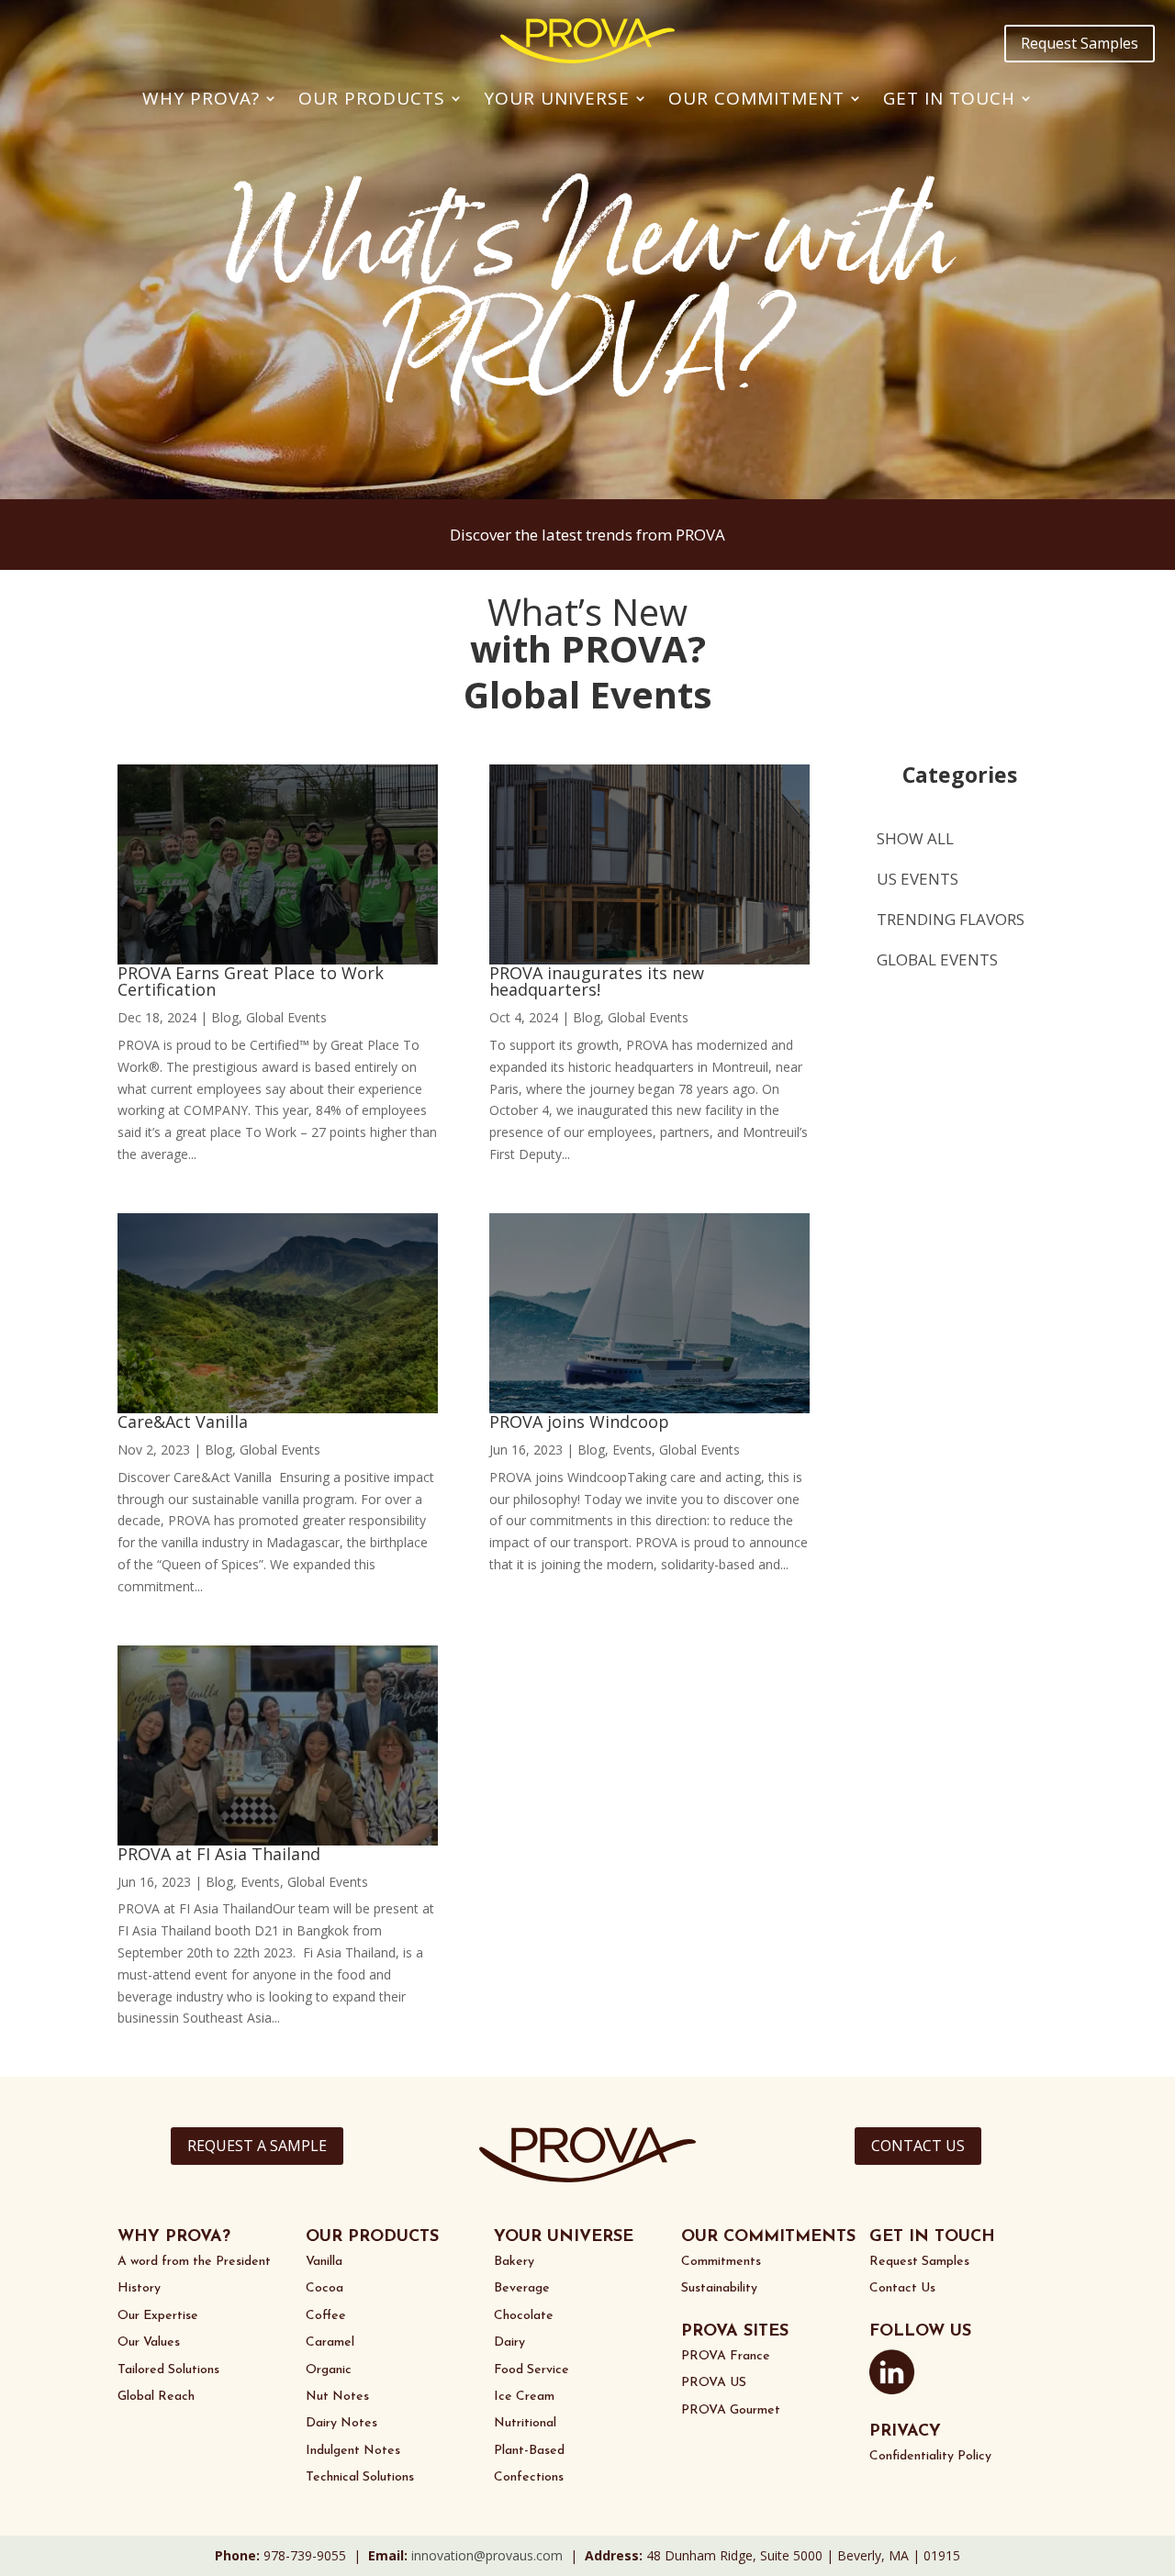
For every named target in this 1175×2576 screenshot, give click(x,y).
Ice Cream (524, 2397)
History (139, 2288)
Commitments (721, 2262)
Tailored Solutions (168, 2370)
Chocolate (524, 2316)
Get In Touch (949, 98)
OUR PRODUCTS (372, 2237)
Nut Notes (337, 2397)
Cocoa (325, 2288)
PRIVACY (905, 2432)
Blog (225, 1017)
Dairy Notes (341, 2423)
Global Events (286, 1017)
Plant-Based (529, 2451)
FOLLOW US (920, 2332)
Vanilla (324, 2262)
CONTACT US (918, 2146)
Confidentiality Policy (930, 2456)
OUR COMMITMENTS (768, 2237)
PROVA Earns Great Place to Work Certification (251, 981)
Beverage (522, 2288)
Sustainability (719, 2288)
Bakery (514, 2262)
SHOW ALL (915, 838)
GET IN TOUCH (932, 2237)
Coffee (326, 2316)
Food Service (532, 2370)
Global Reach (156, 2397)
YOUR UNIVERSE (564, 2237)
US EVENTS (918, 879)
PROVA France (726, 2356)
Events (260, 1882)
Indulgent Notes (353, 2451)
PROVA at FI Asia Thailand (219, 1854)
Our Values (149, 2342)
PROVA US (714, 2383)
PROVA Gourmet (731, 2410)
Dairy (509, 2342)
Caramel (330, 2342)
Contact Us (902, 2288)
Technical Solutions (360, 2477)
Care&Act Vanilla (183, 1422)
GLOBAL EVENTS (937, 959)
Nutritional (525, 2423)
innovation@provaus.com (487, 2555)
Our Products (372, 98)
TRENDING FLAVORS (951, 919)
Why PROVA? (201, 98)
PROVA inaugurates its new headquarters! (597, 981)
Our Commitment (756, 98)
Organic (329, 2370)
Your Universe (557, 98)
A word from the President (194, 2262)
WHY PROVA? (174, 2237)
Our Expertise (158, 2316)
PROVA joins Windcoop (579, 1422)
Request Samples (1080, 43)
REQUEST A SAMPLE (257, 2146)
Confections (529, 2477)
